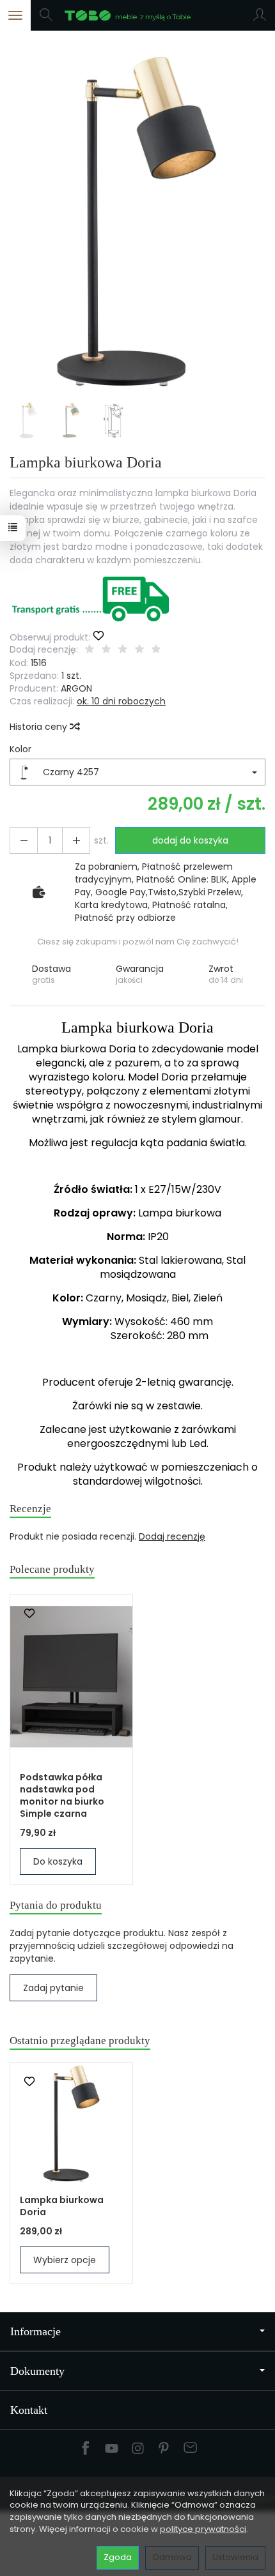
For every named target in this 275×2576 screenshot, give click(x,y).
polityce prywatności (203, 2529)
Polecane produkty (52, 1569)
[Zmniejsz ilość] (76, 840)
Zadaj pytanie (53, 1988)
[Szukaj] (46, 15)
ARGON (76, 688)
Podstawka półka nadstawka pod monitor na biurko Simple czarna (62, 1795)
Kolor (20, 749)
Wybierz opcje (65, 2260)
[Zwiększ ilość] (24, 840)
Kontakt (29, 2410)
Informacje (35, 2331)
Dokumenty (37, 2371)
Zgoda (118, 2557)
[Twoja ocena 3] (123, 650)
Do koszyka (58, 1861)
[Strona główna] (137, 15)
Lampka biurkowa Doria (62, 2206)
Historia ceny (40, 727)
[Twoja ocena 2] (106, 650)
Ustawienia (235, 2557)
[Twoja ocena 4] (139, 650)
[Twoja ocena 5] (156, 650)
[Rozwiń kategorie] (15, 15)
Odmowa (172, 2557)
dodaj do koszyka (190, 840)
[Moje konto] (260, 15)
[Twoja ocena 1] (90, 650)
